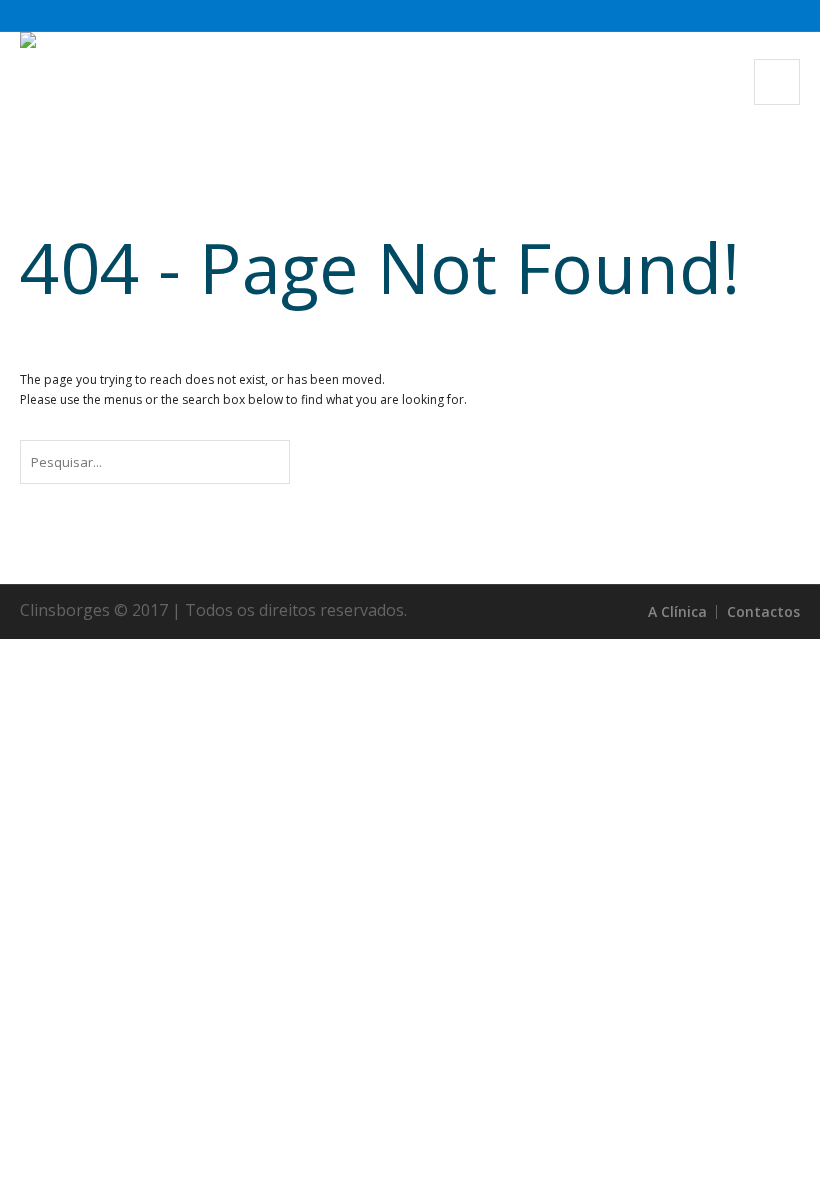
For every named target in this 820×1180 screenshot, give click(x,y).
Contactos (763, 611)
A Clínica (677, 611)
